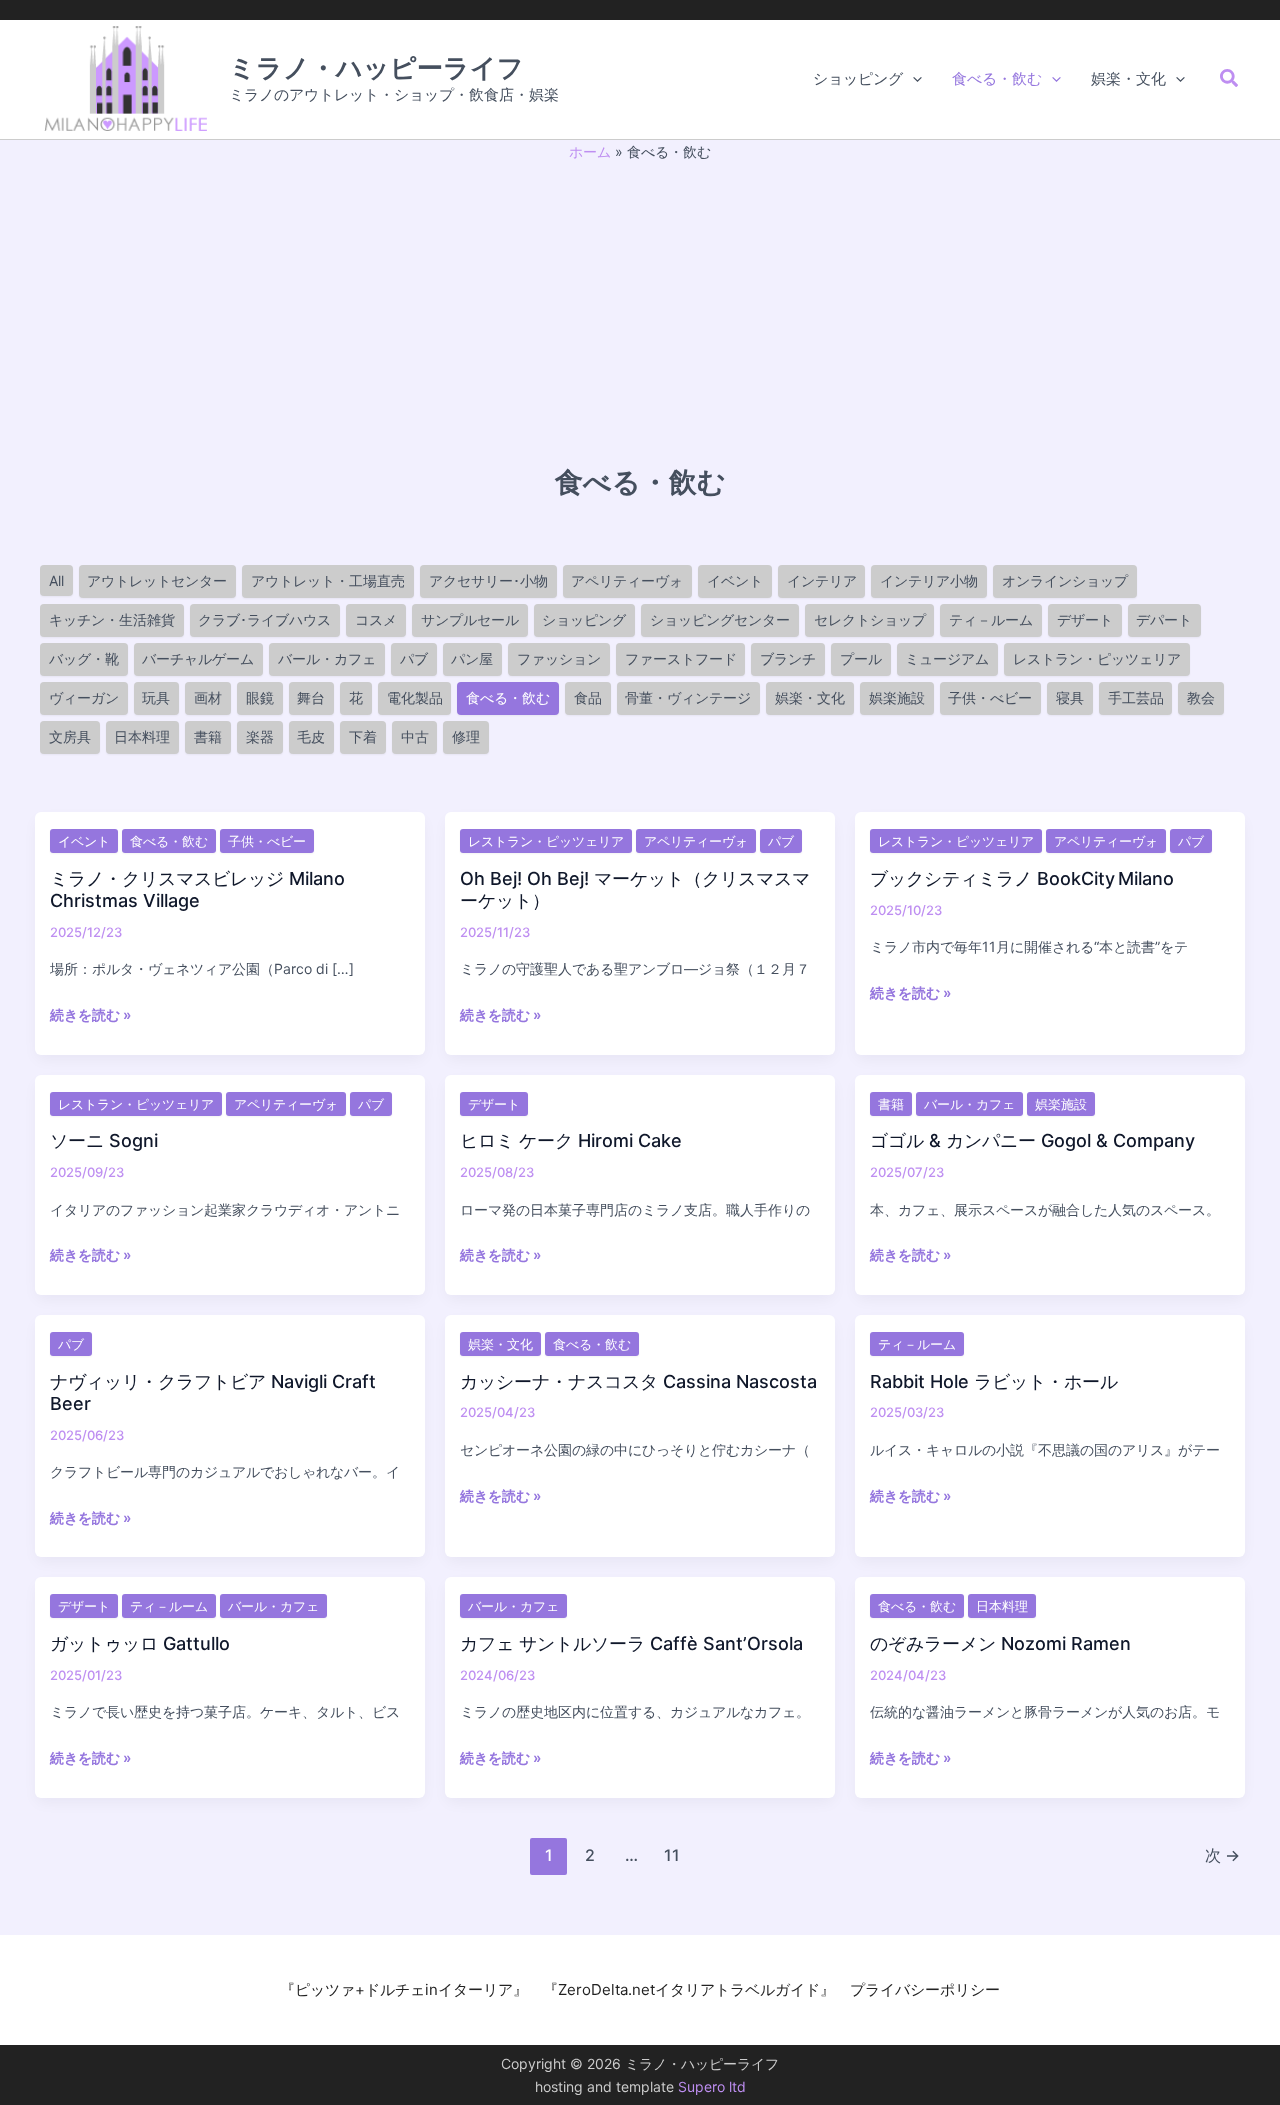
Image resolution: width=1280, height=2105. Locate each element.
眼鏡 (260, 697)
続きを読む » (90, 1015)
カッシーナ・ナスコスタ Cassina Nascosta (638, 1381)
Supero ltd (712, 2086)
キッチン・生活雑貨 (112, 619)
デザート (1085, 619)
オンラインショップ (1065, 580)
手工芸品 (1136, 697)
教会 (1201, 697)
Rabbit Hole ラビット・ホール (994, 1381)
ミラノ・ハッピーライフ (376, 67)
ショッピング (584, 619)
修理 (466, 736)
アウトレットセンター (157, 580)
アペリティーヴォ (627, 580)
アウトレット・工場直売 (328, 580)
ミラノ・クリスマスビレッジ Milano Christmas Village (197, 889)
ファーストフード (681, 658)
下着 (363, 736)
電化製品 (415, 697)
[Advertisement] (640, 313)
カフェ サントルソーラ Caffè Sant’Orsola (631, 1643)
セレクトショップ (870, 619)
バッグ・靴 (84, 658)
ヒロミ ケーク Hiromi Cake (571, 1140)
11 (672, 1855)
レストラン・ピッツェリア (1097, 658)
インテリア (822, 580)
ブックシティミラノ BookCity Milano (1022, 878)
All (56, 580)
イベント (735, 580)
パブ (414, 658)
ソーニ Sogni (104, 1140)
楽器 (260, 736)
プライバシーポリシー (925, 1989)
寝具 (1070, 697)
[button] (912, 79)
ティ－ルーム (991, 619)
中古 (415, 736)
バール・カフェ (327, 658)
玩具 (156, 697)
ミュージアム (947, 658)
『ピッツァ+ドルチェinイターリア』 (404, 1989)
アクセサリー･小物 (488, 580)
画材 (208, 697)
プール (861, 658)
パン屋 (472, 658)
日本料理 (142, 736)
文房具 (70, 736)
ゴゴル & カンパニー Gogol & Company (1032, 1140)
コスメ (376, 619)
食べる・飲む (508, 697)
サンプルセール (470, 619)
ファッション (559, 658)
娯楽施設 (897, 697)
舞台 (311, 697)
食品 (588, 697)
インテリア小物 (929, 580)
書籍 (208, 736)
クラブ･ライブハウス (264, 619)
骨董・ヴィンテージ (688, 697)
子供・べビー (990, 697)
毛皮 (311, 736)
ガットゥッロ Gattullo (140, 1643)
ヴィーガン (84, 697)
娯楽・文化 (810, 697)
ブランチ (788, 658)
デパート (1164, 619)
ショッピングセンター (720, 619)
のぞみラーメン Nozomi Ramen (1000, 1643)
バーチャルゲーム (198, 658)
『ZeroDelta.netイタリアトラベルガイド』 (689, 1989)
